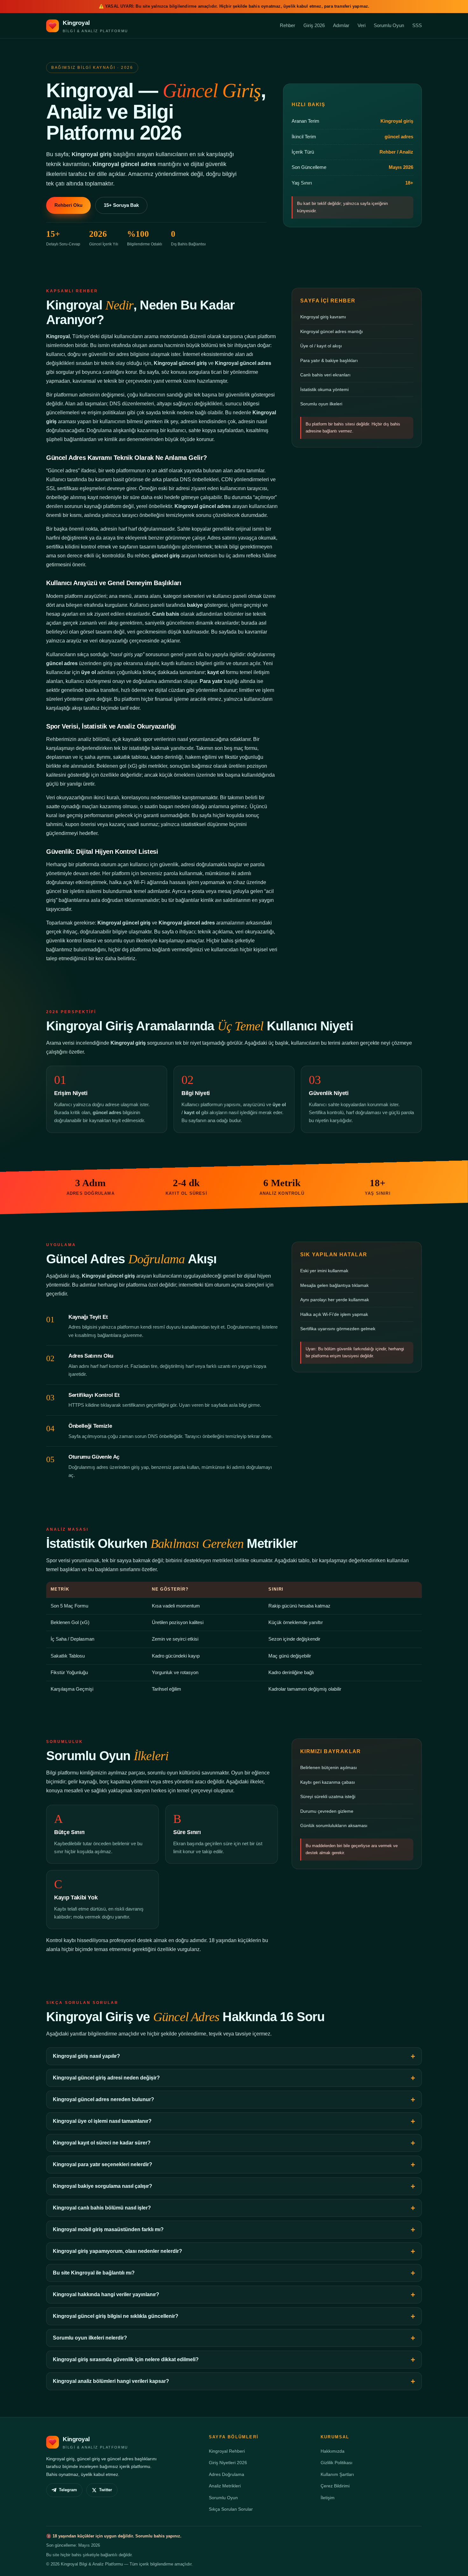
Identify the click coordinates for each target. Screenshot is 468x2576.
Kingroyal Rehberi (227, 2451)
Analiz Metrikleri (225, 2486)
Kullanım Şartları (337, 2474)
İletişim (328, 2498)
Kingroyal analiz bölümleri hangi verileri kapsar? (111, 2381)
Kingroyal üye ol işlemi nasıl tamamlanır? (102, 2121)
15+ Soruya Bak (121, 205)
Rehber (287, 25)
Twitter (106, 2490)
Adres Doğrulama (227, 2474)
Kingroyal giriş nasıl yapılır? (86, 2056)
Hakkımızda (333, 2451)
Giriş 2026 (314, 25)
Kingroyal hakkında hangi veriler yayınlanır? (106, 2294)
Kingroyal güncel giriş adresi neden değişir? (106, 2078)
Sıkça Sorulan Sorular (231, 2509)
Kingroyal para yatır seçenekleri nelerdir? (103, 2164)
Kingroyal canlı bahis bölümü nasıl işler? (102, 2208)
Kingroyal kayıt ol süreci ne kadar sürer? (102, 2143)
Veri (362, 25)
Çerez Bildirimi (335, 2486)
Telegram (68, 2490)
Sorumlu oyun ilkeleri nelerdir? (90, 2338)
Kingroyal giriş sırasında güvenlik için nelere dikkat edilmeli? (126, 2359)
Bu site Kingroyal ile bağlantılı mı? (94, 2273)
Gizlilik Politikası (337, 2463)
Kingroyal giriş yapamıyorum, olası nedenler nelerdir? (117, 2251)
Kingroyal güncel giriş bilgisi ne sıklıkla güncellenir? (116, 2316)
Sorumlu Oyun (389, 25)
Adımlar (341, 25)
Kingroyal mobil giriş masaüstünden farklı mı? (108, 2229)
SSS (417, 25)
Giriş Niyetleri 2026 (228, 2463)
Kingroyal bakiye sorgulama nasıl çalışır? (103, 2186)
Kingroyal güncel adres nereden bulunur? (103, 2099)
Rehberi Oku (68, 205)
